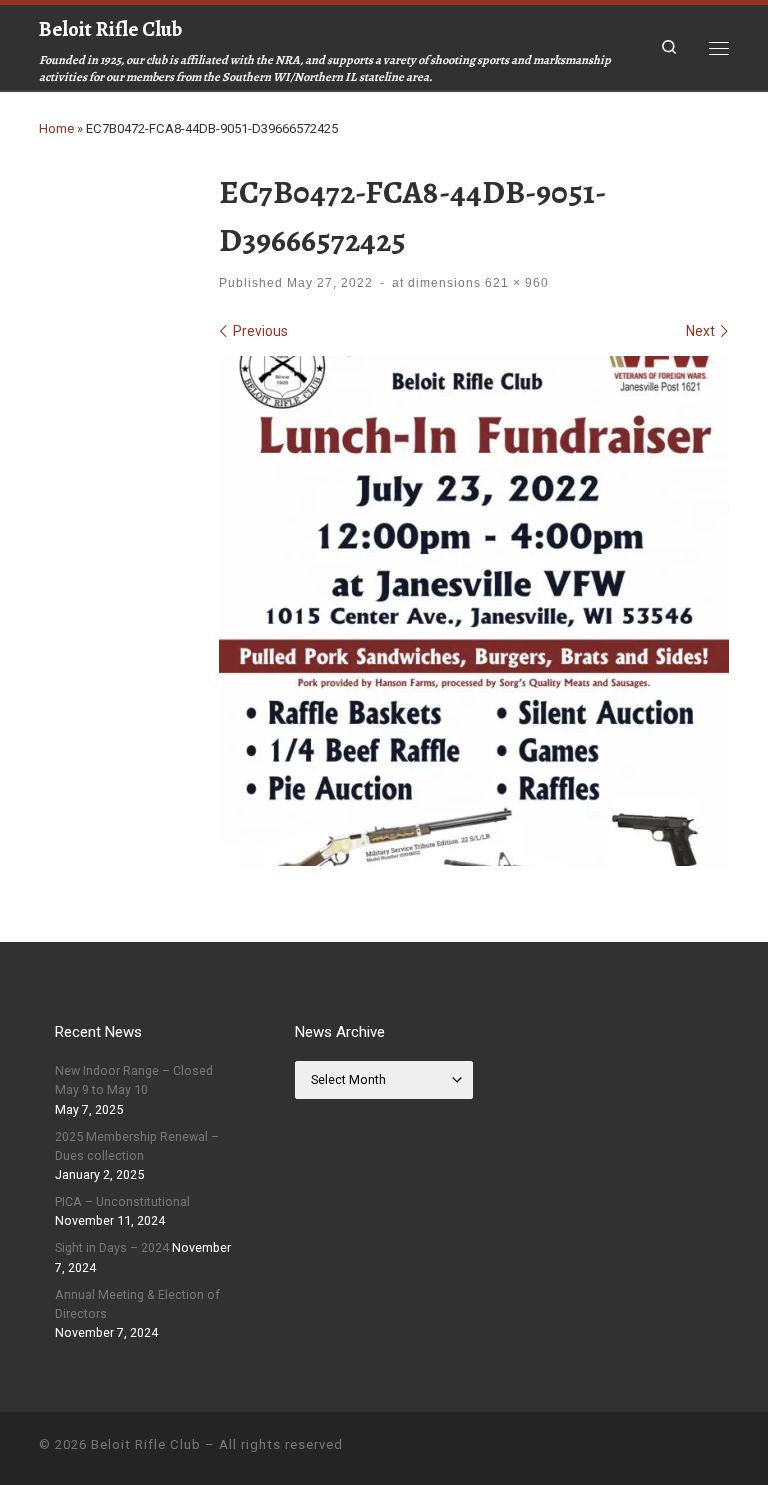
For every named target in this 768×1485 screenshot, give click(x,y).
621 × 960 (515, 283)
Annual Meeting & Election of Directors (137, 1304)
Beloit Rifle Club (146, 1444)
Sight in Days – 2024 (112, 1247)
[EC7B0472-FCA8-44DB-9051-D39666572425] (474, 611)
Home (56, 128)
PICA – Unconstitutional (122, 1201)
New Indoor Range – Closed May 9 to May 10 (134, 1080)
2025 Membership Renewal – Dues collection (137, 1146)
